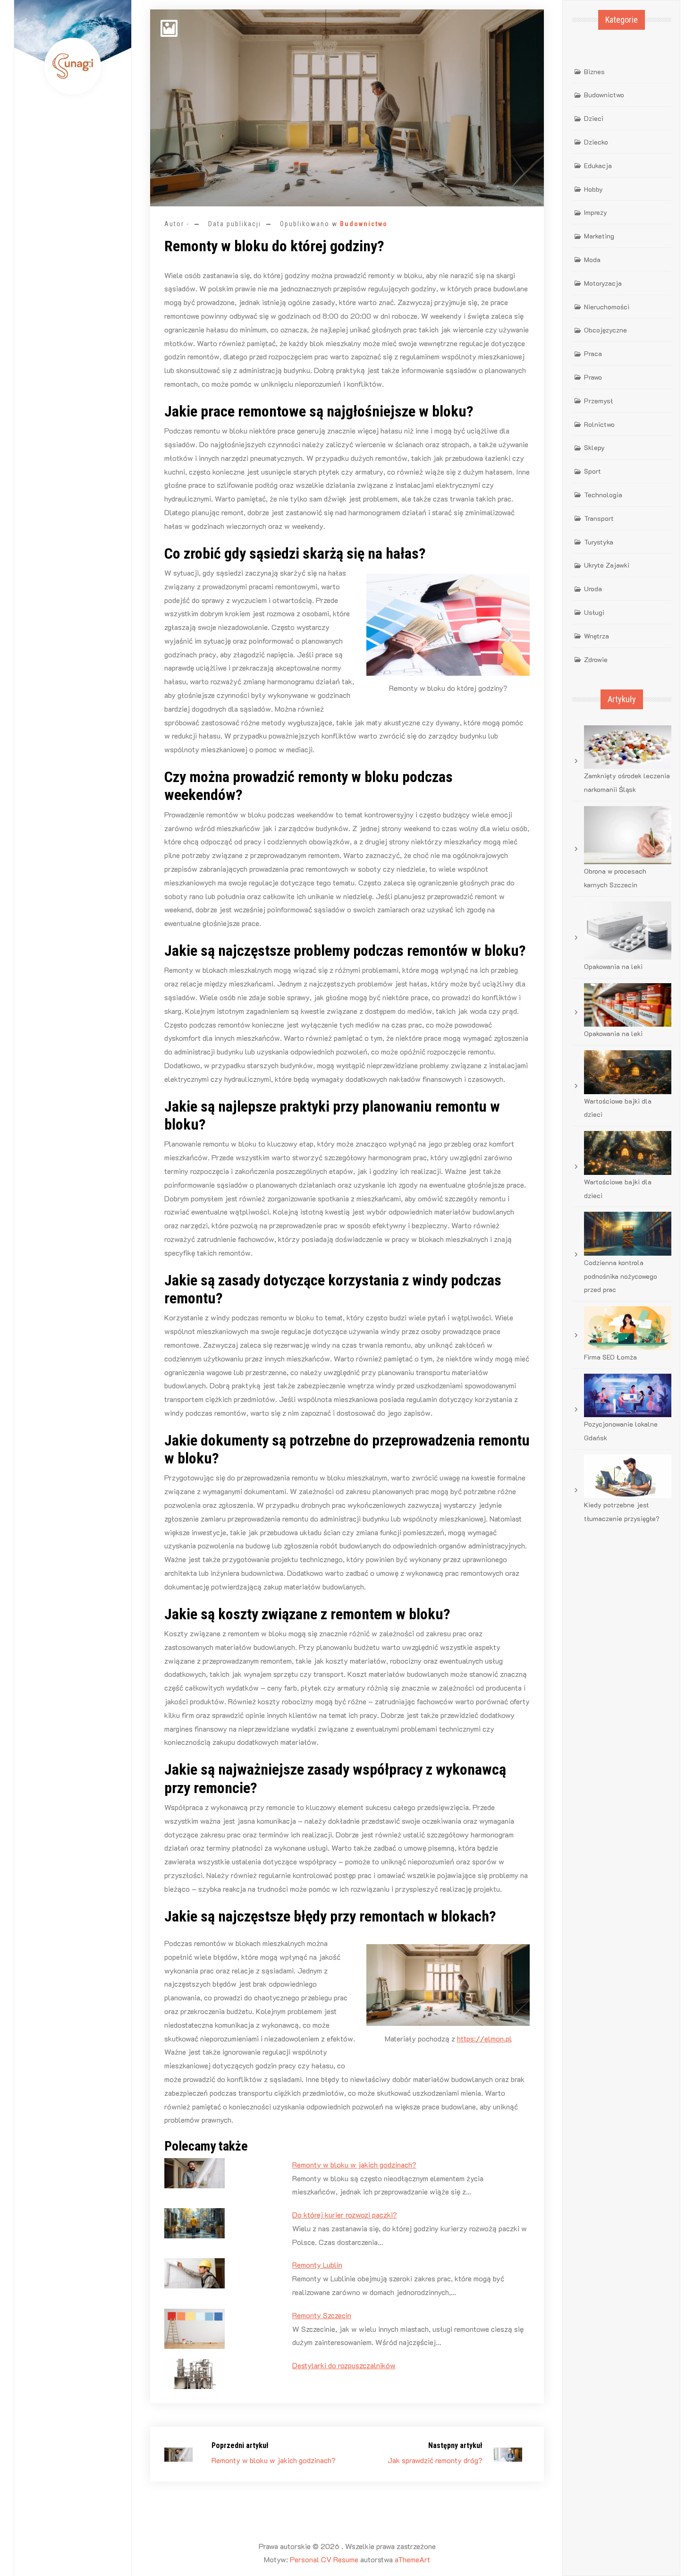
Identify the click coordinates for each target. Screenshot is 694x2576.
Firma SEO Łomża (610, 1357)
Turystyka (599, 542)
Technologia (603, 495)
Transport (599, 518)
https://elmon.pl (484, 2038)
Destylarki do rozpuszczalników (344, 2365)
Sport (592, 471)
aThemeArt (412, 2559)
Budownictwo (364, 224)
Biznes (594, 72)
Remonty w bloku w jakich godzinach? (354, 2164)
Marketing (599, 236)
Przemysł (598, 401)
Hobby (593, 189)
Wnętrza (597, 636)
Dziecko (596, 142)
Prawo (593, 377)
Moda (592, 259)
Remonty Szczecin (322, 2315)
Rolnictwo (599, 424)
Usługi (594, 612)
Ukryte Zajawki (607, 565)
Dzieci (594, 118)
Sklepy (594, 447)
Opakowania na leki (613, 966)
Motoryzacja (603, 283)
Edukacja (598, 166)
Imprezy (596, 212)
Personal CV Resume (324, 2559)
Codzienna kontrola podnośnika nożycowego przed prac (621, 1276)
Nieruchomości (607, 307)
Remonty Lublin (317, 2265)
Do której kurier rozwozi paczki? (345, 2215)
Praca (593, 353)
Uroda (593, 589)
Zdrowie (596, 659)
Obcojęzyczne (605, 330)
